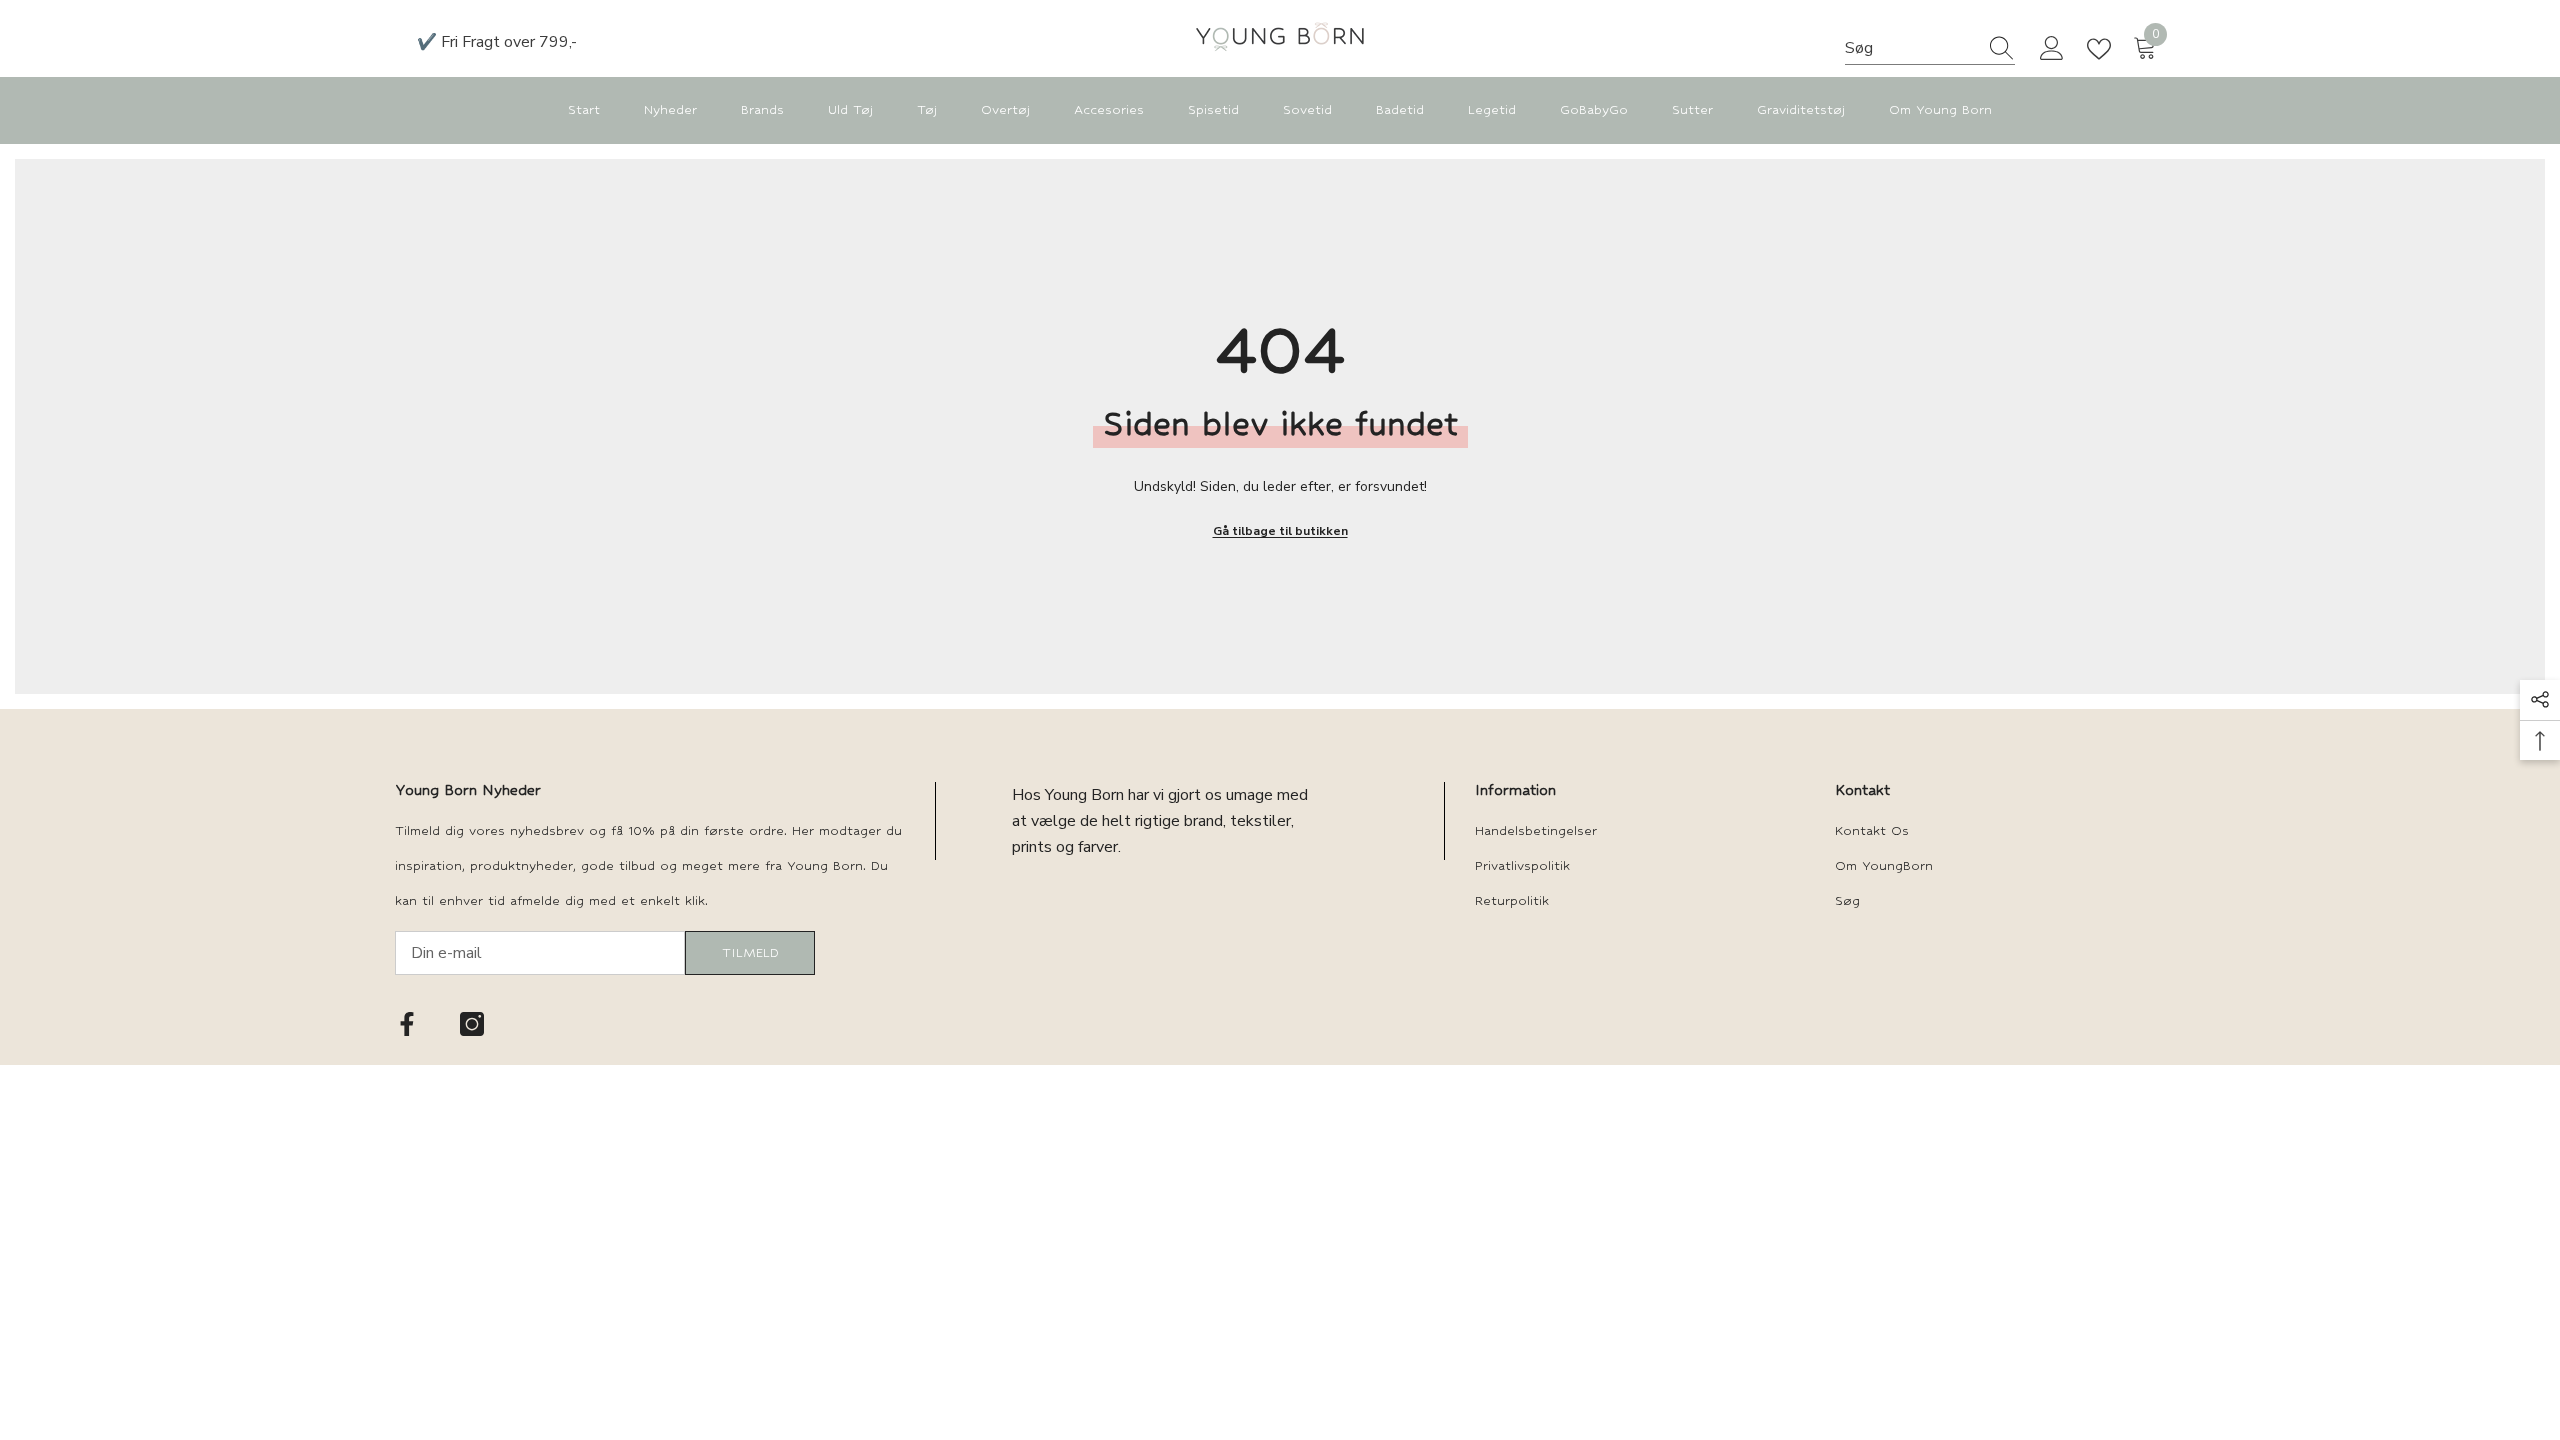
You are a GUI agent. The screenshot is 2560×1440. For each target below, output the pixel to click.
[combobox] (1911, 48)
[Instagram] (472, 1024)
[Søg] (1930, 48)
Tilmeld (750, 952)
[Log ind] (2052, 49)
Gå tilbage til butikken (1280, 531)
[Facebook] (407, 1024)
